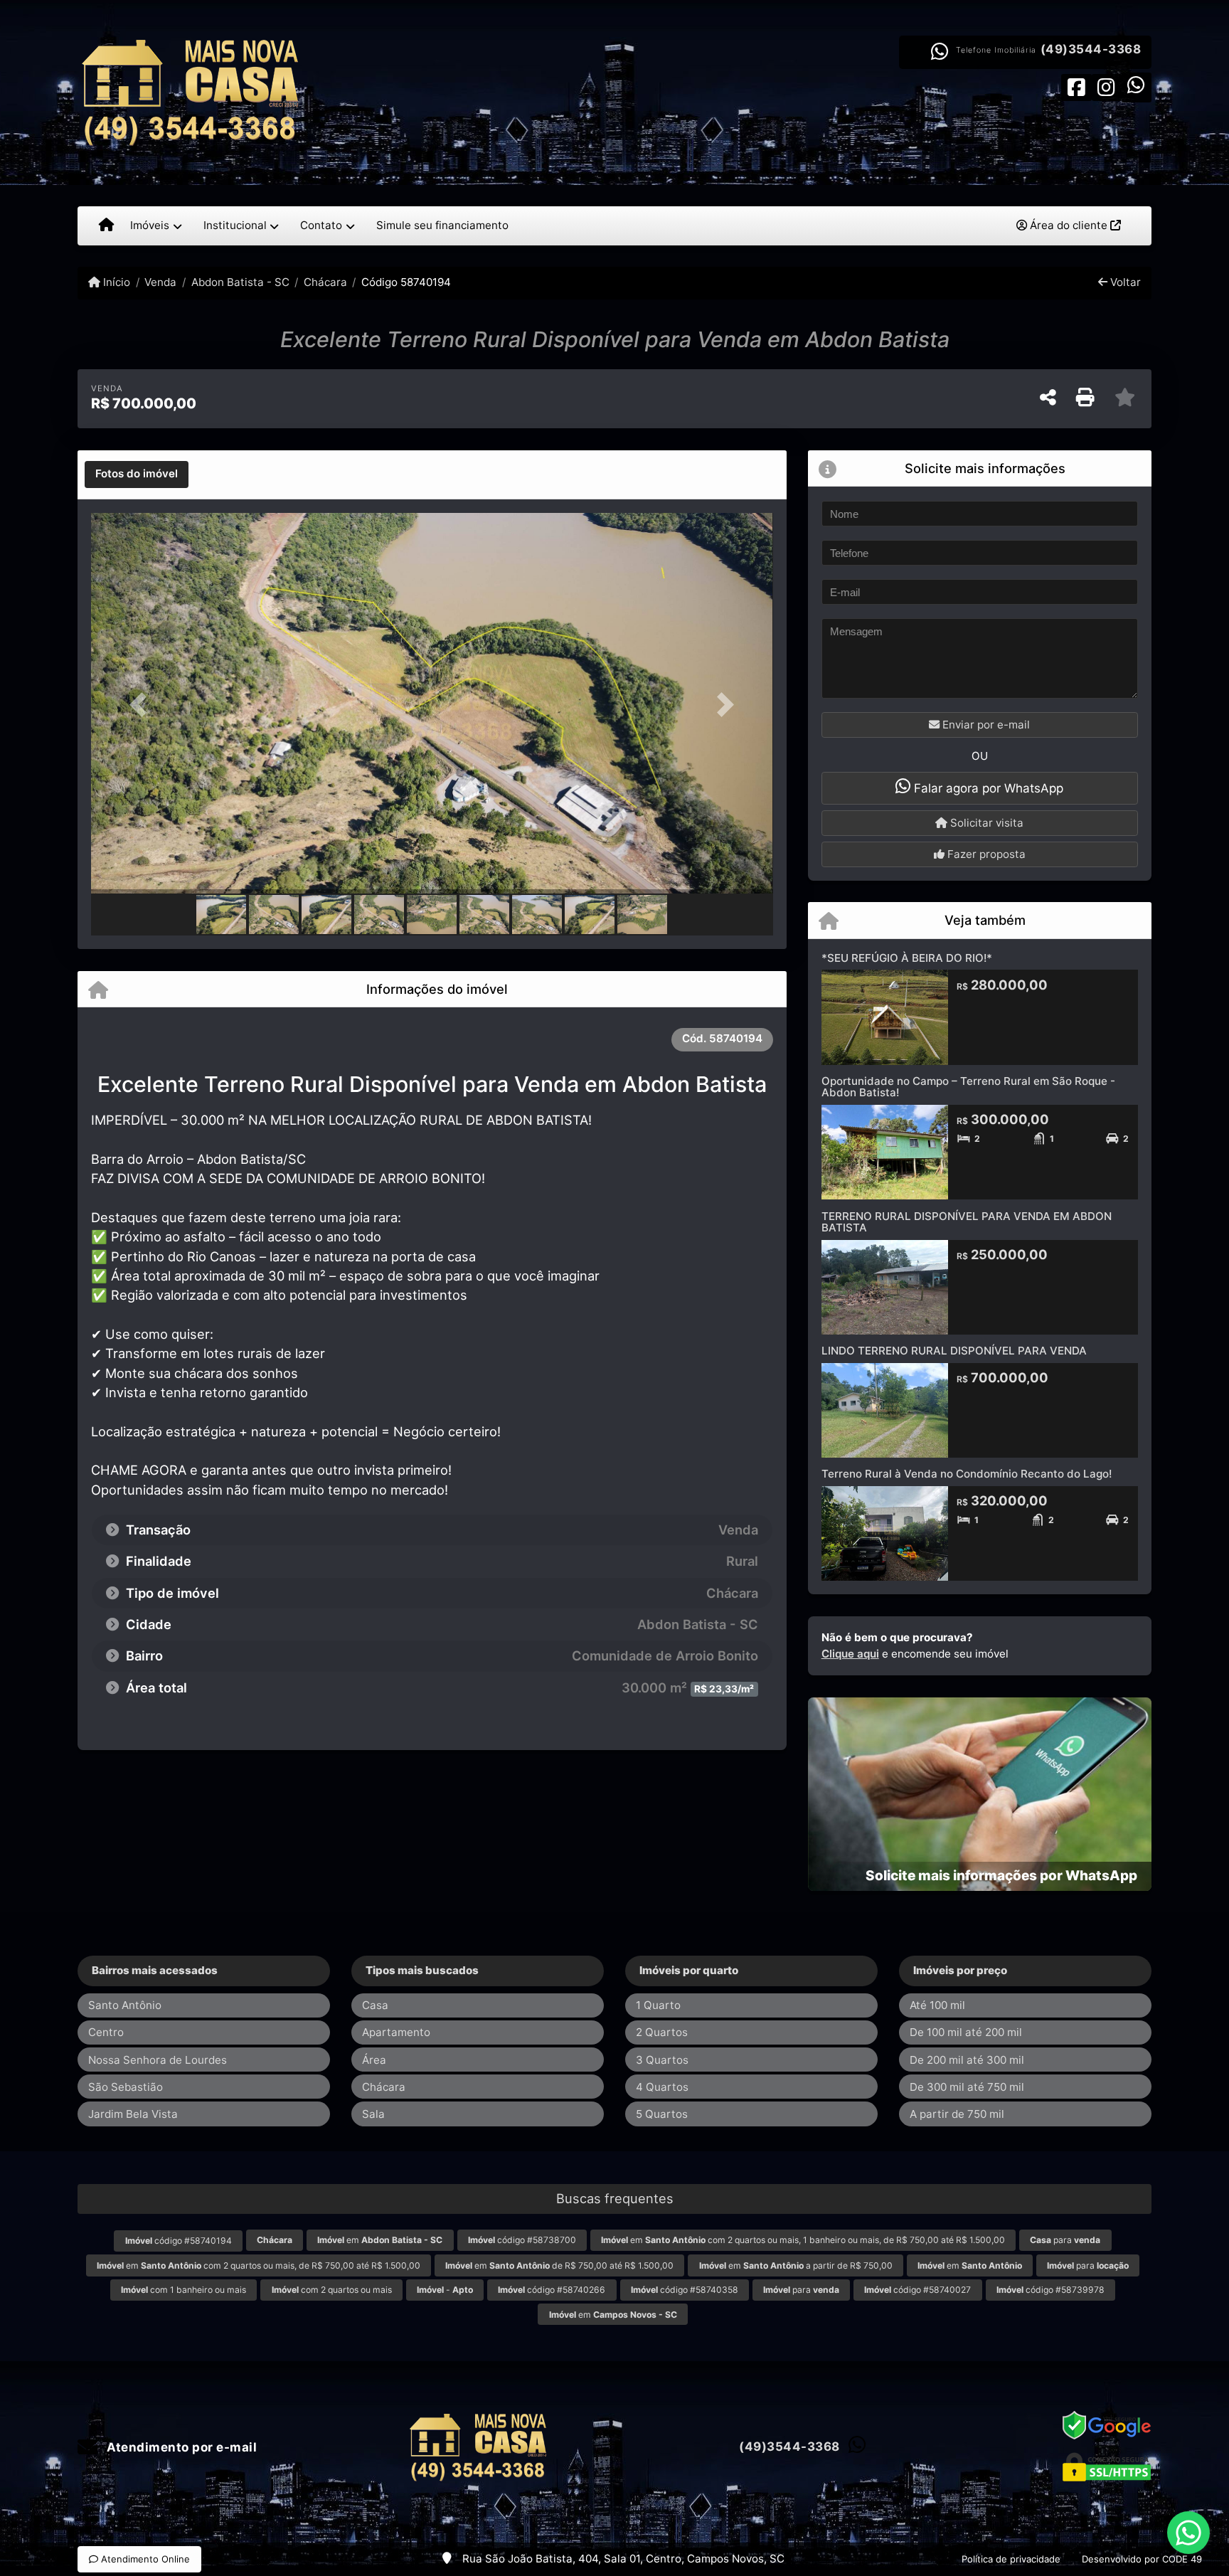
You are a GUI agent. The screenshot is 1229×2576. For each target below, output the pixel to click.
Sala (373, 2114)
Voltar (1124, 282)
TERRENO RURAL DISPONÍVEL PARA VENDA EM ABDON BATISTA (967, 1222)
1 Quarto (658, 2005)
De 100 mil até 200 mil (966, 2032)
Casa (375, 2005)
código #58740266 (552, 2290)
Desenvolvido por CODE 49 (1142, 2559)
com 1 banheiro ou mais (183, 2290)
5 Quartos (662, 2114)
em (380, 2240)
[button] (142, 705)
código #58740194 (179, 2241)
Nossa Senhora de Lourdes (158, 2060)
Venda (160, 282)
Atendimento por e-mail (180, 2447)
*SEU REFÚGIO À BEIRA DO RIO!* (907, 958)
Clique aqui (850, 1654)
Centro (106, 2032)
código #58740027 (917, 2290)
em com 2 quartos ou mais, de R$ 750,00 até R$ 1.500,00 (259, 2265)
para (1065, 2240)
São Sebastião (126, 2087)
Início (115, 282)
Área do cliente (1069, 225)
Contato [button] (321, 225)
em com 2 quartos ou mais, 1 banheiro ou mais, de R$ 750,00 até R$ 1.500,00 (803, 2240)
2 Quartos (662, 2032)
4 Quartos (662, 2087)
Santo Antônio (125, 2005)
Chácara (325, 282)
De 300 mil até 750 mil (967, 2087)
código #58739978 (1050, 2290)
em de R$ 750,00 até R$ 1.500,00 (559, 2265)
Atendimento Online (144, 2559)
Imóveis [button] (150, 225)
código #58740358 (685, 2290)
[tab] (137, 475)
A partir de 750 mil (957, 2114)
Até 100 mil (937, 2005)
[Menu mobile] (106, 226)
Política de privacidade (1011, 2559)
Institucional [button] (235, 225)
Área (374, 2060)
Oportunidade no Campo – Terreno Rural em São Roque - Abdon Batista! (968, 1087)
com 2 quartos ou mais (332, 2290)
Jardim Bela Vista (133, 2114)
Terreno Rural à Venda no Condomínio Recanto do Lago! (967, 1474)
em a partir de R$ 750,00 (796, 2265)
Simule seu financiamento (442, 225)
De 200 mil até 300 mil (967, 2060)
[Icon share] (1076, 86)
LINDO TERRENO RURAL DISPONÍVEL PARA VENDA (954, 1351)
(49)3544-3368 (1091, 49)
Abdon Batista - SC (240, 282)
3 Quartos (662, 2060)
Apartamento (396, 2032)
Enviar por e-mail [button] (985, 725)
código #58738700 (522, 2240)
